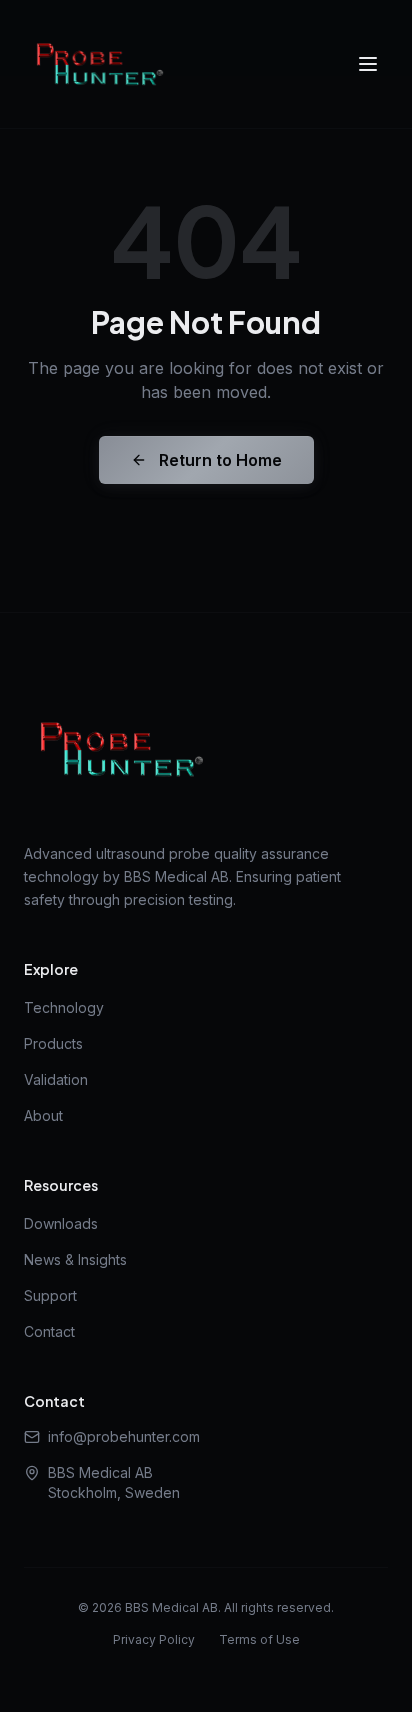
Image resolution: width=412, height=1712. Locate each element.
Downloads (61, 1223)
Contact (49, 1331)
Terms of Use (259, 1639)
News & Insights (75, 1259)
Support (50, 1295)
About (43, 1115)
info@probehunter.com (124, 1436)
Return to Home (220, 460)
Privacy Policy (154, 1639)
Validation (56, 1079)
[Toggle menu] (368, 64)
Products (53, 1043)
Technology (64, 1007)
